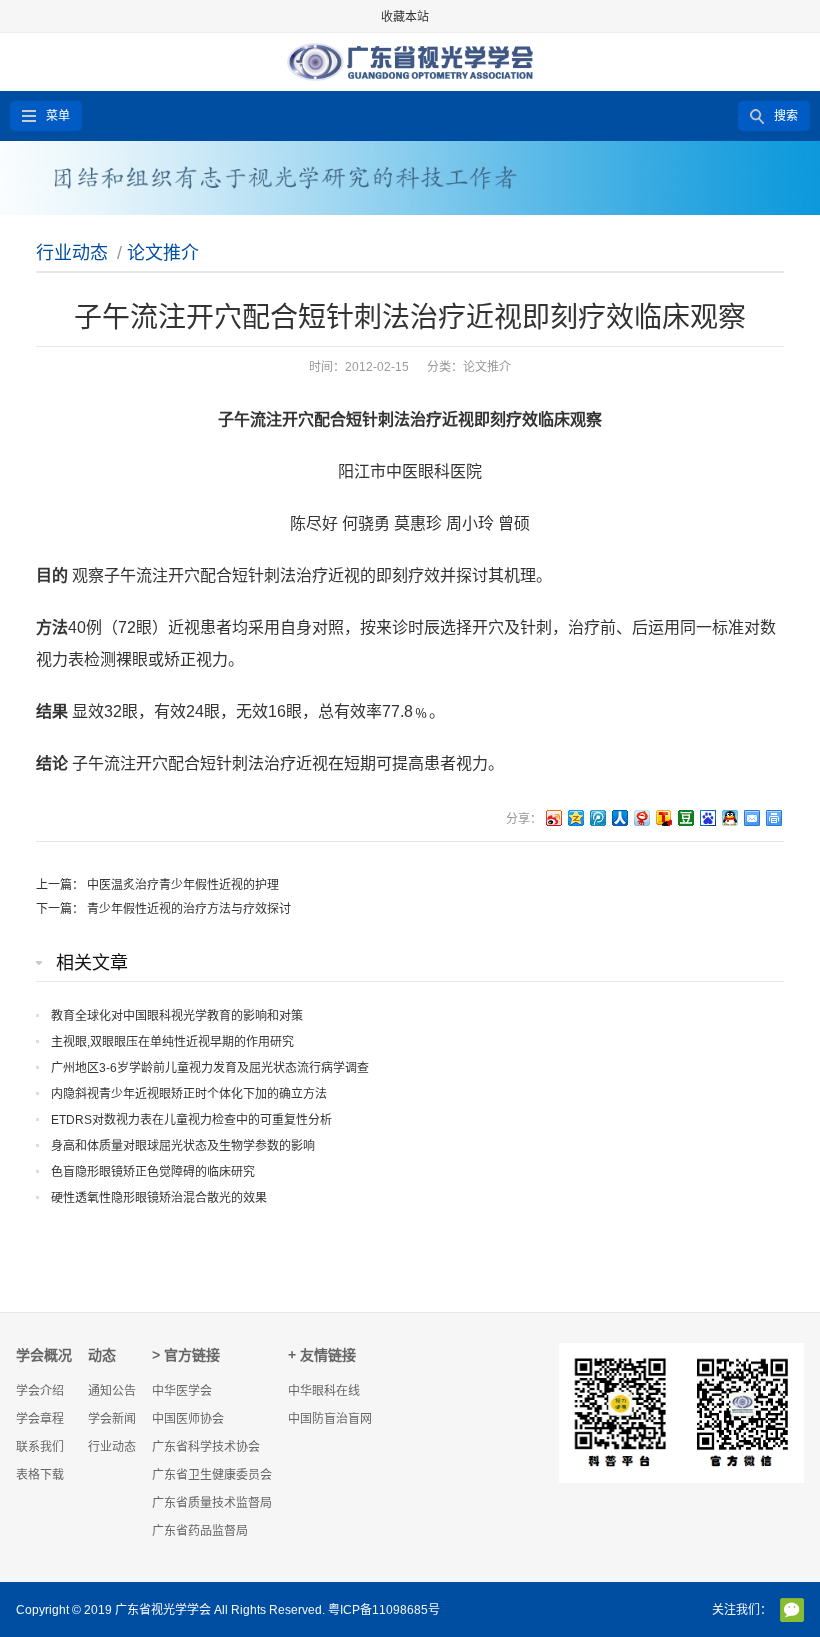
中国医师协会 (188, 1419)
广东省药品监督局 (200, 1531)
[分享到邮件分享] (751, 817)
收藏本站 (405, 17)
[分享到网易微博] (641, 817)
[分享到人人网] (619, 817)
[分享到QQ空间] (575, 817)
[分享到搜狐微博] (663, 817)
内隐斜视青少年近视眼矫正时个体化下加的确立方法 (189, 1094)
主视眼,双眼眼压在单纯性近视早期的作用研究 (172, 1042)
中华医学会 (182, 1391)
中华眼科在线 (324, 1391)
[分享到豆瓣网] (685, 817)
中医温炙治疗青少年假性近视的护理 (183, 885)
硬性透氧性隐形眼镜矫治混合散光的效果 (159, 1198)
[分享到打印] (773, 817)
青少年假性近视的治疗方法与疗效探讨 (189, 909)
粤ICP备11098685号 (384, 1610)
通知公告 (112, 1391)
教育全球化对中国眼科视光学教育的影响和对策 (177, 1016)
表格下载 (40, 1475)
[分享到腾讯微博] (597, 817)
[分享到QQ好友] (729, 817)
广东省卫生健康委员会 (212, 1475)
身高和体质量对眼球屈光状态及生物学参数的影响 (183, 1146)
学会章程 (40, 1419)
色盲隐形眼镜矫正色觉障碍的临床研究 (153, 1172)
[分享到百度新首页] (707, 817)
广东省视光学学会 (163, 1610)
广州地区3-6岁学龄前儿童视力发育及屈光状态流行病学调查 (210, 1068)
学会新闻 (112, 1419)
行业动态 (72, 253)
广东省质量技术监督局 (212, 1503)
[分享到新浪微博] (553, 817)
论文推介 (163, 253)
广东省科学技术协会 (206, 1447)
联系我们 (40, 1447)
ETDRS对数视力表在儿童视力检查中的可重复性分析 (191, 1120)
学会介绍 (40, 1391)
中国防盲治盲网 (330, 1419)
